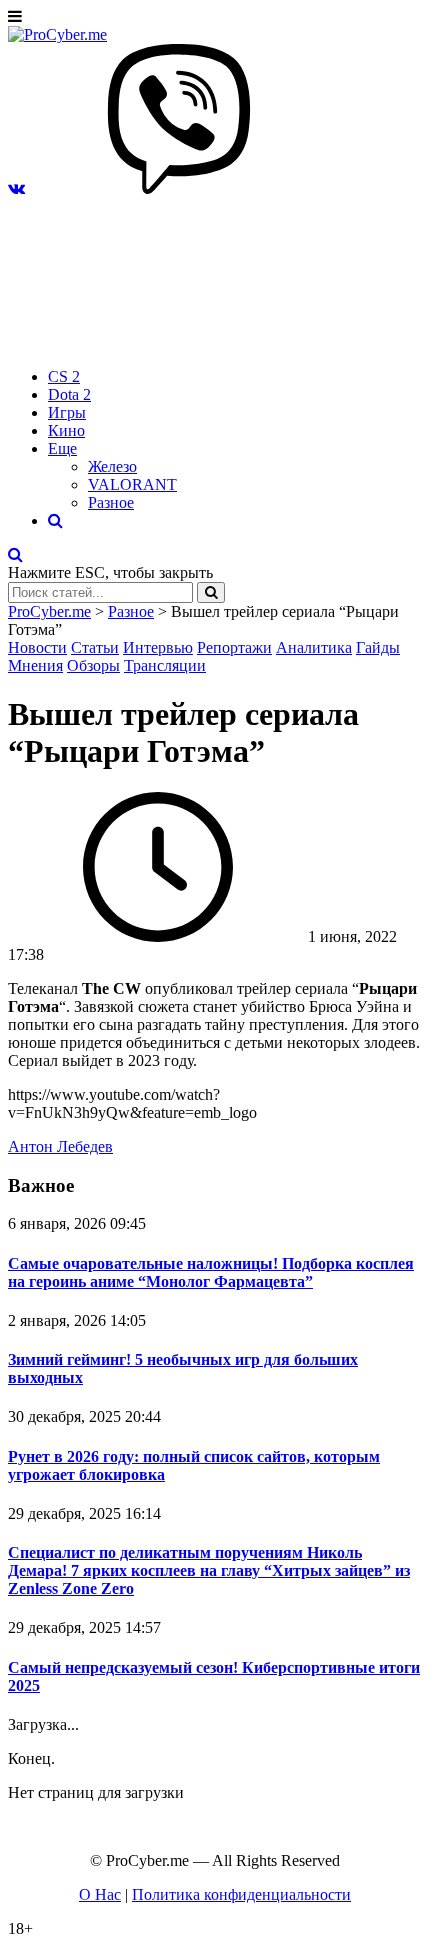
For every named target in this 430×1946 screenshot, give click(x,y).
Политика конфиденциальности (241, 1894)
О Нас (100, 1894)
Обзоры (93, 665)
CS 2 (64, 376)
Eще (62, 448)
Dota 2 (69, 394)
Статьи (95, 647)
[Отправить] (211, 592)
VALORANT (132, 484)
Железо (112, 466)
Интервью (158, 647)
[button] (16, 188)
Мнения (35, 665)
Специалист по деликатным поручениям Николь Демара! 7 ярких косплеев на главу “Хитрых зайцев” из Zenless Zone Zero (209, 1570)
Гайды (378, 647)
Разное (111, 502)
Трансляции (165, 665)
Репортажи (234, 647)
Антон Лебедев (60, 1146)
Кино (66, 430)
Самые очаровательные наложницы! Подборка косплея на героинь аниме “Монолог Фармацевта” (211, 1272)
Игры (67, 412)
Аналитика (314, 647)
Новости (37, 647)
